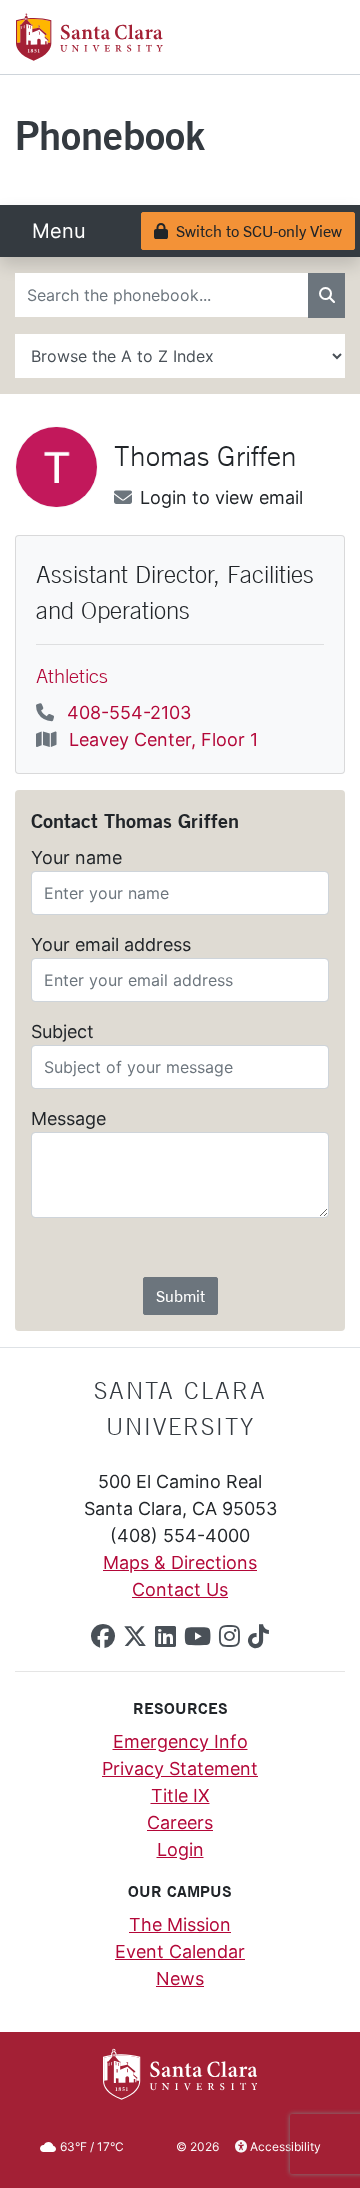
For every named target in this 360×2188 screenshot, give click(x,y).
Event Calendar (180, 1951)
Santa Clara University (180, 1408)
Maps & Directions (180, 1562)
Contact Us (180, 1589)
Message (68, 1118)
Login (180, 1849)
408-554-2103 (129, 712)
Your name (76, 857)
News (180, 1978)
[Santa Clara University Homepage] (89, 53)
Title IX (180, 1795)
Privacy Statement (180, 1768)
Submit (180, 1295)
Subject (62, 1031)
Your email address (111, 944)
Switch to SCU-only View (254, 230)
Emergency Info (180, 1741)
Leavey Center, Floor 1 (163, 739)
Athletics (72, 675)
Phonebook (110, 134)
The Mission (180, 1924)
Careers (180, 1822)
